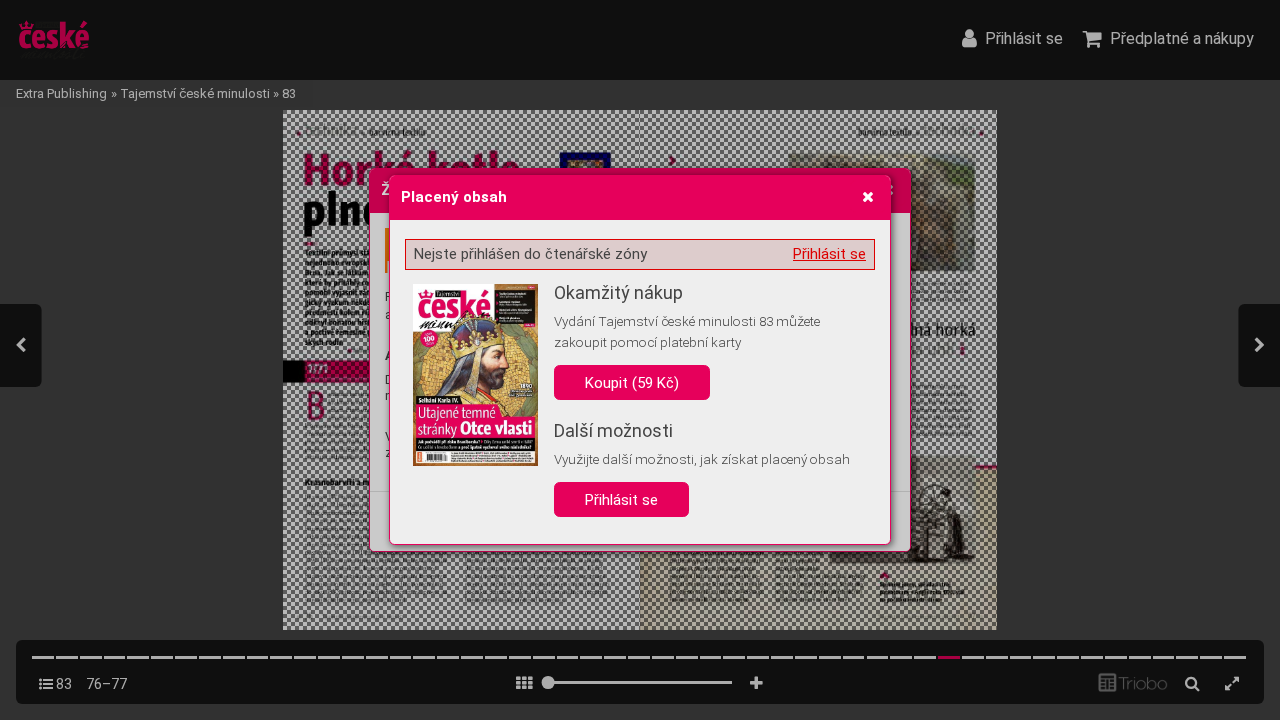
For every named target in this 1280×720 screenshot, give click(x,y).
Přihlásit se (829, 254)
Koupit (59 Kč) (632, 383)
